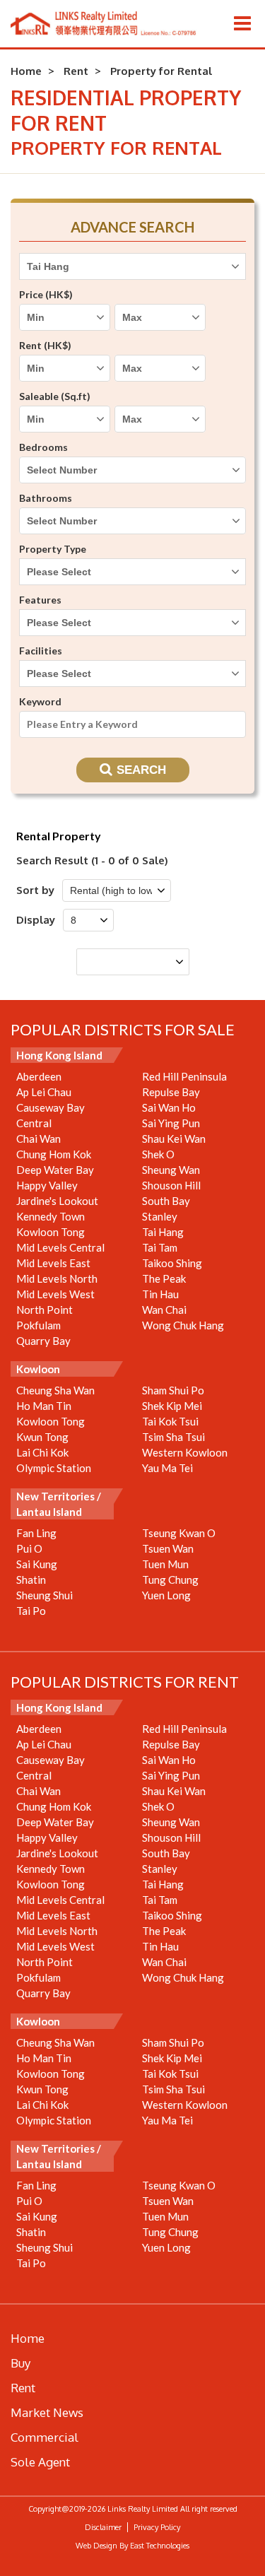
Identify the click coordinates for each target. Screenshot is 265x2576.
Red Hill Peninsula (184, 1076)
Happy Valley (47, 1185)
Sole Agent (40, 2462)
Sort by (35, 890)
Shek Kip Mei (172, 1406)
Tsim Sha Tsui (173, 1437)
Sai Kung (37, 1564)
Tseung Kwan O (179, 1533)
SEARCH (141, 770)
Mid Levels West (55, 1294)
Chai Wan (39, 1139)
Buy (20, 2363)
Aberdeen (39, 1076)
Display (36, 920)
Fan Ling (36, 1533)
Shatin (31, 1580)
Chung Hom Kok (54, 1154)
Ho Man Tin (44, 1406)
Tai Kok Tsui (170, 1421)
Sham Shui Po (173, 1390)
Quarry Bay (43, 1341)
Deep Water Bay (55, 1170)
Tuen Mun (165, 1564)
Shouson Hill (171, 1185)
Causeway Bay (51, 1107)
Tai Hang (163, 1232)
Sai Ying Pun (171, 1123)
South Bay (166, 1201)
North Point (45, 1310)
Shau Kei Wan (174, 1139)
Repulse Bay (171, 1092)
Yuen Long (166, 1595)
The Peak (164, 1278)
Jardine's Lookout (57, 1201)
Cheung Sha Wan (55, 1390)
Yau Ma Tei (167, 1468)
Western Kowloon (185, 1452)
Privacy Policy (157, 2527)
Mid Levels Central (60, 1247)
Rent (76, 71)
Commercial (45, 2437)
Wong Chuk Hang (183, 1325)
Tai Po (31, 1611)
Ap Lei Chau (44, 1092)
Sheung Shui (45, 1595)
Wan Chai (164, 1310)
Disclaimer (103, 2527)
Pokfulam (39, 1325)
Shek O (158, 1154)
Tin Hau (160, 1294)
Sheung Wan (171, 1170)
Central (34, 1123)
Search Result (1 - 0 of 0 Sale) (92, 860)
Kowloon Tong (51, 1232)
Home (26, 71)
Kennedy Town (51, 1216)
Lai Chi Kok (42, 1452)
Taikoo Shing (172, 1263)
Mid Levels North (57, 1278)
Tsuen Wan (168, 1548)
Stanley (160, 1216)
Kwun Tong (42, 1437)
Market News (47, 2412)
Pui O (29, 1548)
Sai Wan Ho (169, 1107)
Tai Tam (160, 1247)
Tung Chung (170, 1580)
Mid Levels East (53, 1263)
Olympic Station (54, 1468)
